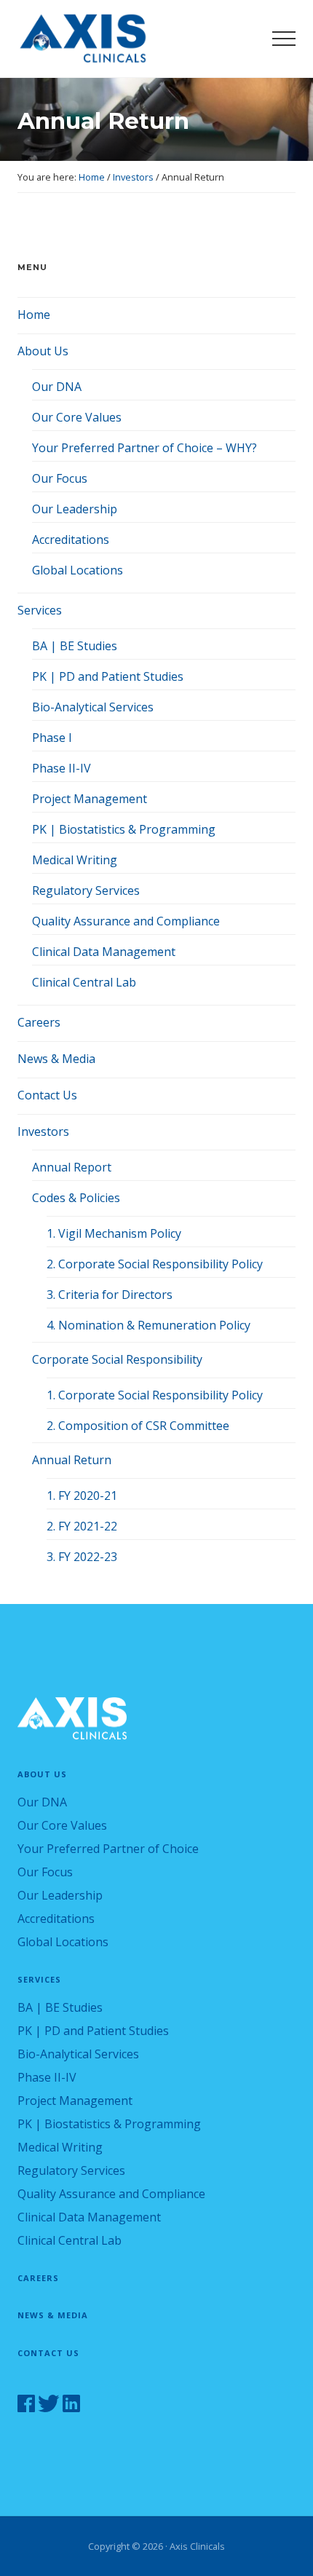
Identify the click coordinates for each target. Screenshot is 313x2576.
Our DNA (57, 387)
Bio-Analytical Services (93, 707)
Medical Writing (75, 860)
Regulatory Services (86, 890)
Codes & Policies (76, 1198)
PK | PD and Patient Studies (108, 676)
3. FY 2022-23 (82, 1557)
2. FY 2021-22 (82, 1526)
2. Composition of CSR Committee (138, 1426)
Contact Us (47, 1095)
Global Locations (78, 570)
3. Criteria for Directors (110, 1295)
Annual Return (72, 1460)
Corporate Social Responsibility (117, 1359)
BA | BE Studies (75, 646)
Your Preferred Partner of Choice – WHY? (144, 448)
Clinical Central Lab (84, 982)
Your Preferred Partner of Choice (108, 1849)
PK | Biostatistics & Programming (124, 829)
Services (40, 610)
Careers (39, 1022)
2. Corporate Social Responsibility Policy (155, 1264)
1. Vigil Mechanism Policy (114, 1233)
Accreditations (71, 540)
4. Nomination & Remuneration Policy (148, 1325)
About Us (43, 351)
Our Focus (60, 478)
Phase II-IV (62, 768)
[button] (284, 39)
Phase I (52, 738)
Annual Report (72, 1167)
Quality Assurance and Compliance (126, 921)
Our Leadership (75, 509)
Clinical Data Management (104, 952)
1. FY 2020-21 (82, 1496)
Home (34, 315)
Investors (43, 1131)
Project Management (90, 799)
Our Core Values (77, 417)
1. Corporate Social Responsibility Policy (155, 1395)
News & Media (56, 1059)
